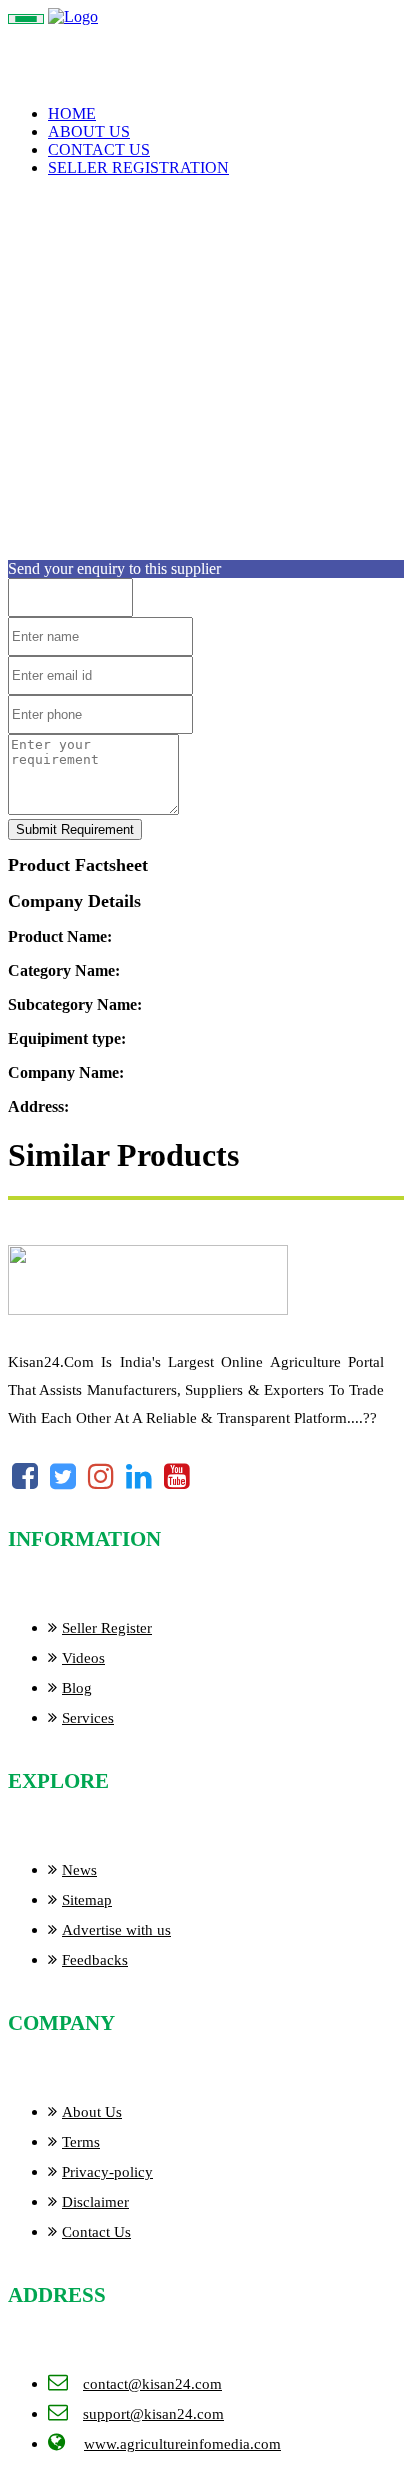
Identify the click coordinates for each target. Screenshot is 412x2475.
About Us (92, 2112)
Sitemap (87, 1900)
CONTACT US (99, 149)
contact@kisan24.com (152, 2384)
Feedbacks (95, 1960)
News (79, 1870)
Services (88, 1718)
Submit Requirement (75, 829)
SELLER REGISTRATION (138, 167)
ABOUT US (89, 131)
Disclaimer (95, 2202)
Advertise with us (116, 1930)
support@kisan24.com (153, 2414)
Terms (81, 2142)
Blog (77, 1688)
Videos (83, 1658)
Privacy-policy (107, 2172)
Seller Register (107, 1628)
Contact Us (96, 2232)
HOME (72, 113)
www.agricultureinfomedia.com (182, 2444)
